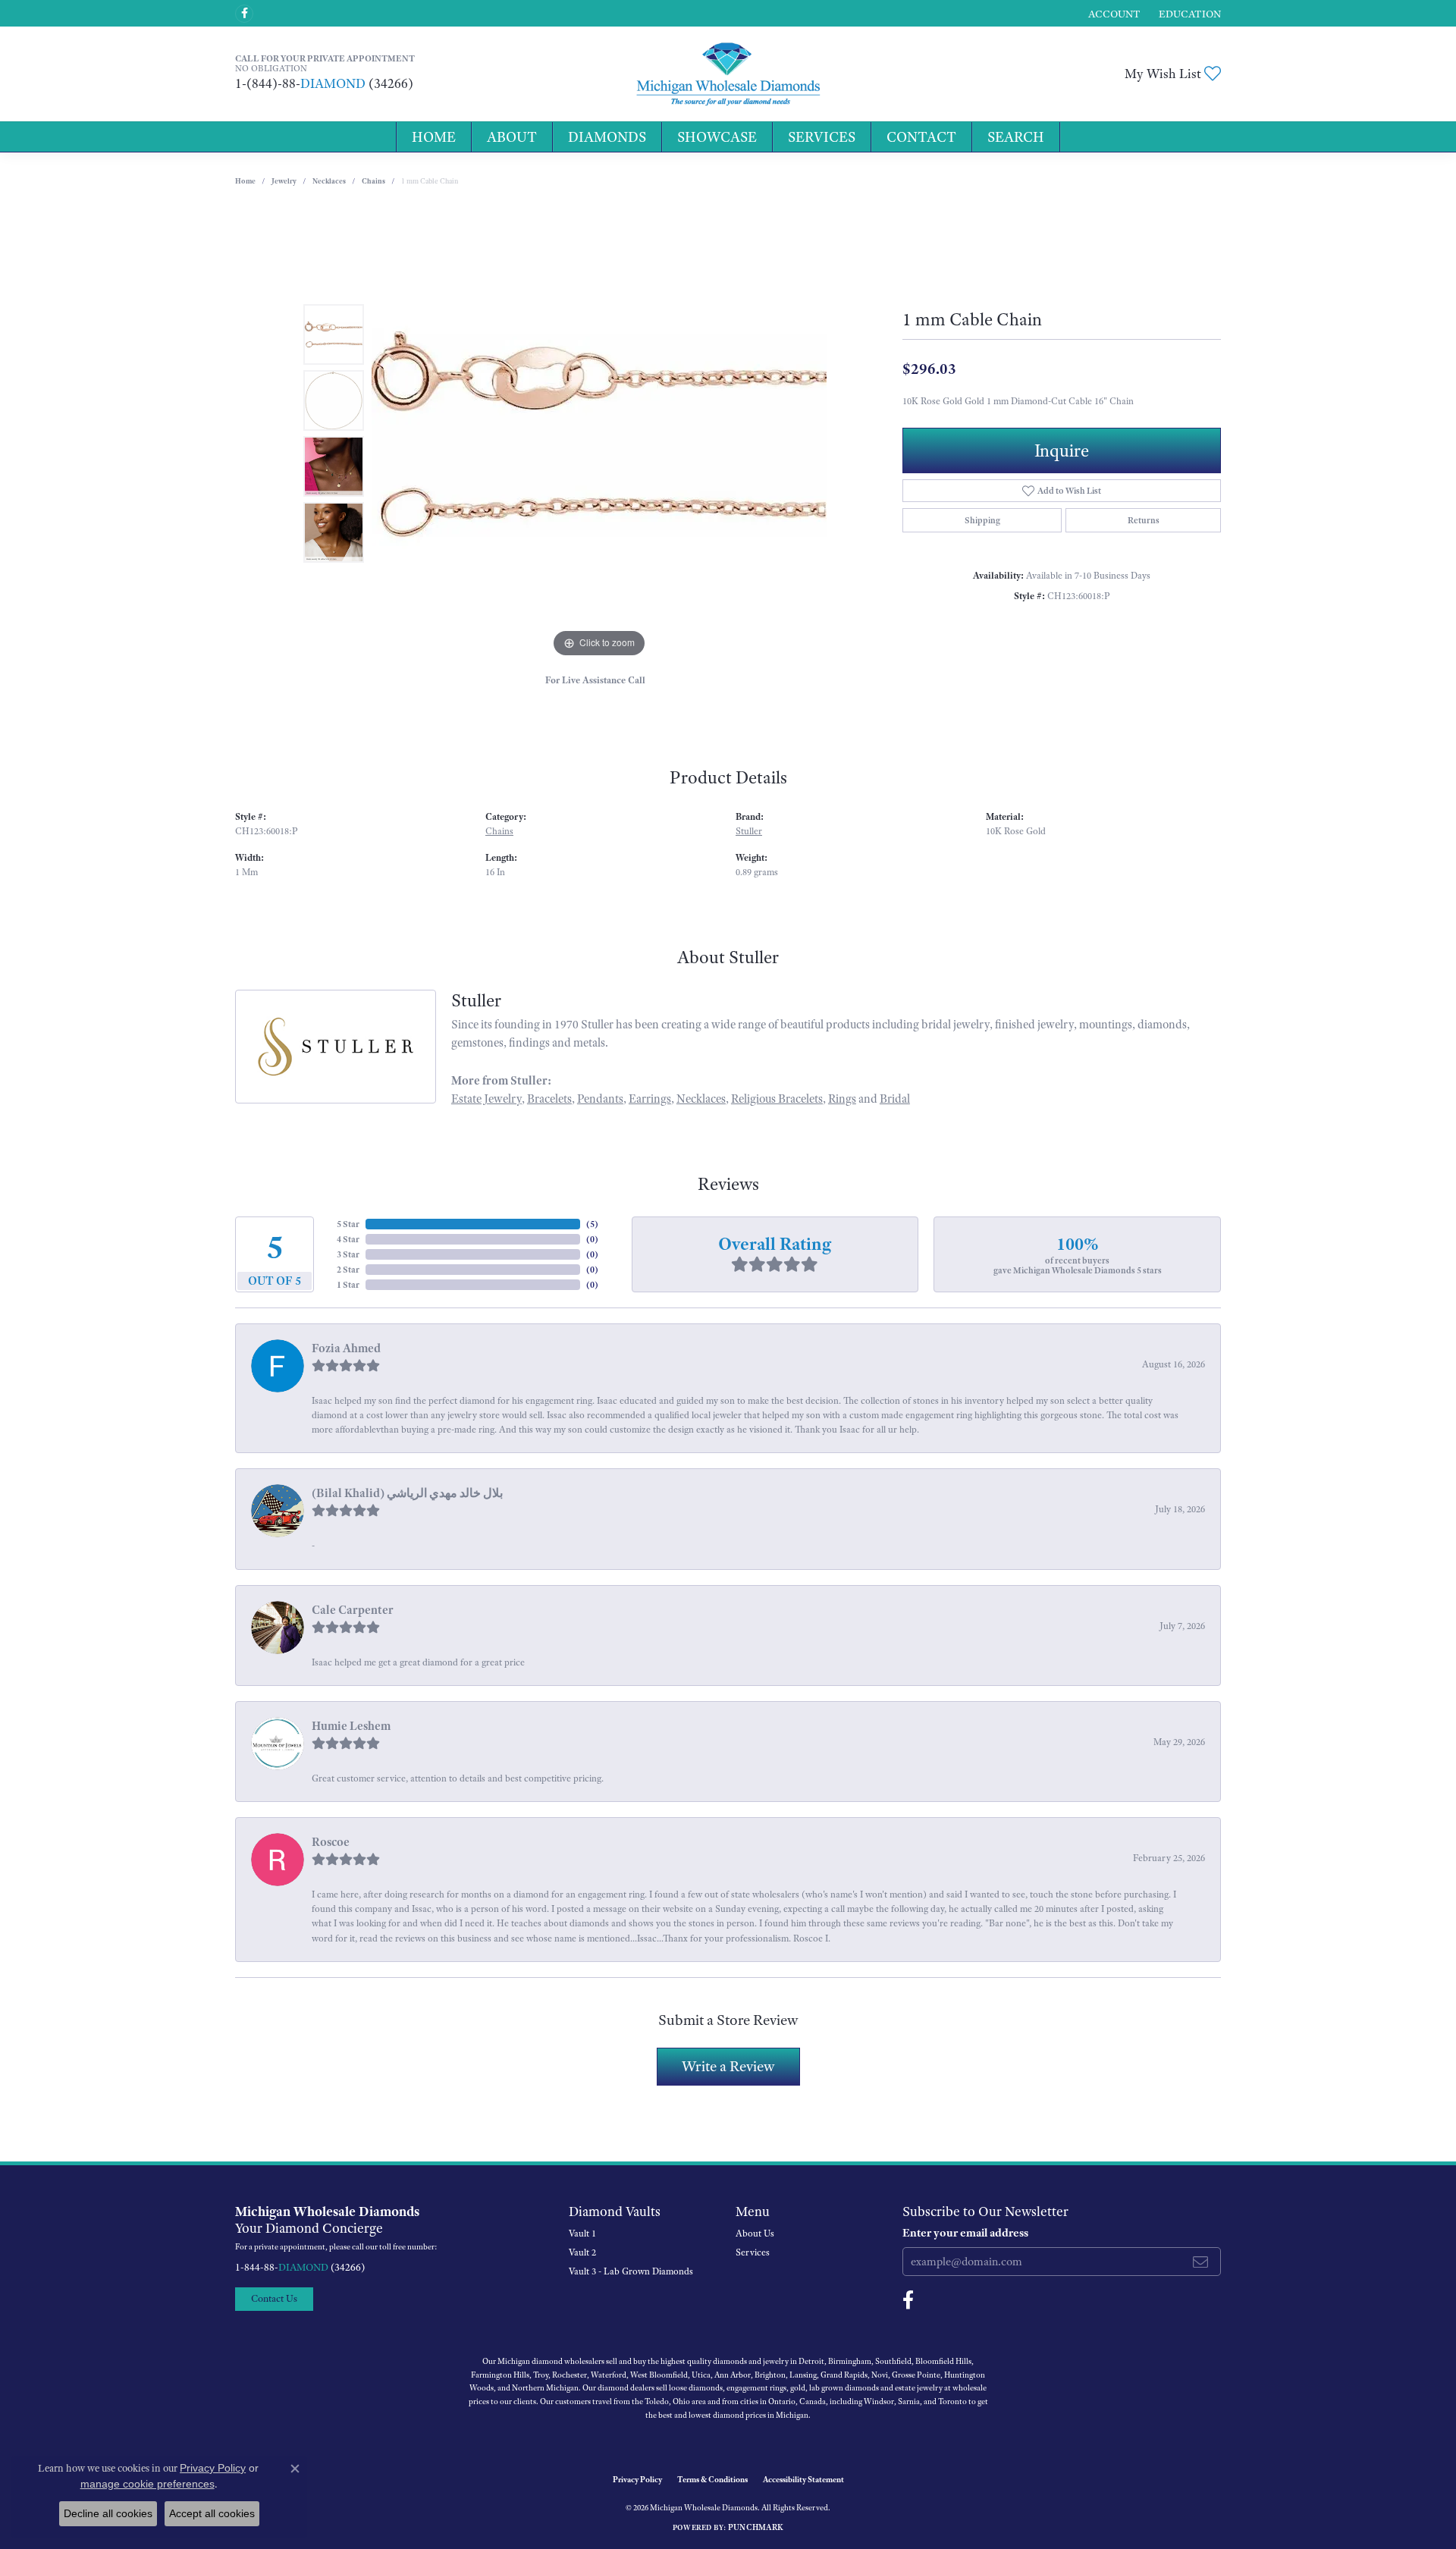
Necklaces (329, 181)
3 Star (348, 1254)
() (592, 1224)
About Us (755, 2234)
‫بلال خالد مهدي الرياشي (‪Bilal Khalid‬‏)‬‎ (407, 1493)
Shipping (982, 520)
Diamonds (607, 137)
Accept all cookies (212, 2513)
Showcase (717, 137)
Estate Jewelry (486, 1099)
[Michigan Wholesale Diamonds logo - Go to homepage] (728, 74)
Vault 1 (582, 2234)
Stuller (749, 831)
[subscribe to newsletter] (1200, 2262)
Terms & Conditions (712, 2479)
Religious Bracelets (777, 1099)
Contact (921, 137)
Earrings (650, 1099)
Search (1016, 137)
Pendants (600, 1099)
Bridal (895, 1099)
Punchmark (756, 2527)
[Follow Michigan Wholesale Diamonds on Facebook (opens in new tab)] (244, 14)
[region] (599, 434)
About (512, 137)
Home (434, 137)
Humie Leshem (351, 1726)
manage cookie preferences (147, 2484)
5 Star (348, 1224)
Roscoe (331, 1842)
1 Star (348, 1285)
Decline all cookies (108, 2513)
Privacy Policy (637, 2479)
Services (822, 137)
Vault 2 (582, 2252)
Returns (1144, 520)
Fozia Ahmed (346, 1348)
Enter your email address (965, 2233)
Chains (373, 181)
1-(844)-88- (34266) (324, 83)
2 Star (348, 1270)
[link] (1188, 13)
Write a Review (728, 2066)
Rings (842, 1099)
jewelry (284, 181)
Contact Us (274, 2298)
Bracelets (549, 1099)
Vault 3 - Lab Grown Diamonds (631, 2271)
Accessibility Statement (803, 2479)
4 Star (348, 1239)
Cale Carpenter (353, 1610)
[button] (1113, 13)
